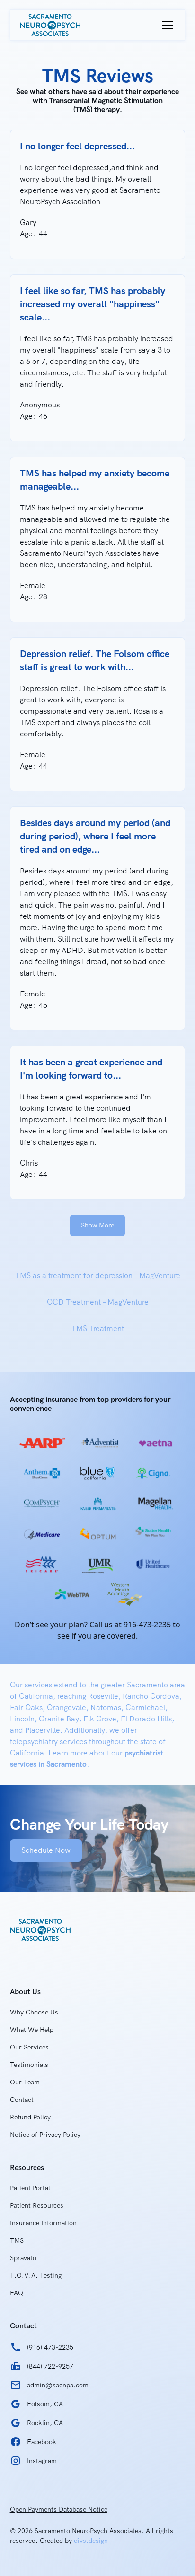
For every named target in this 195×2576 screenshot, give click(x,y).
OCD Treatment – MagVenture (98, 1302)
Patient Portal (30, 2188)
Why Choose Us (34, 2012)
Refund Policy (30, 2117)
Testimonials (29, 2065)
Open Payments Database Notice (59, 2509)
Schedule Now (46, 1850)
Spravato (23, 2258)
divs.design (91, 2541)
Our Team (25, 2082)
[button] (166, 25)
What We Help (32, 2030)
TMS (17, 2240)
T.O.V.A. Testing (36, 2275)
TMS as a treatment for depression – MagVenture (98, 1275)
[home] (50, 25)
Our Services (29, 2047)
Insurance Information (43, 2223)
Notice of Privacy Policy (45, 2135)
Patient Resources (37, 2205)
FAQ (17, 2293)
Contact (22, 2100)
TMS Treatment (98, 1328)
